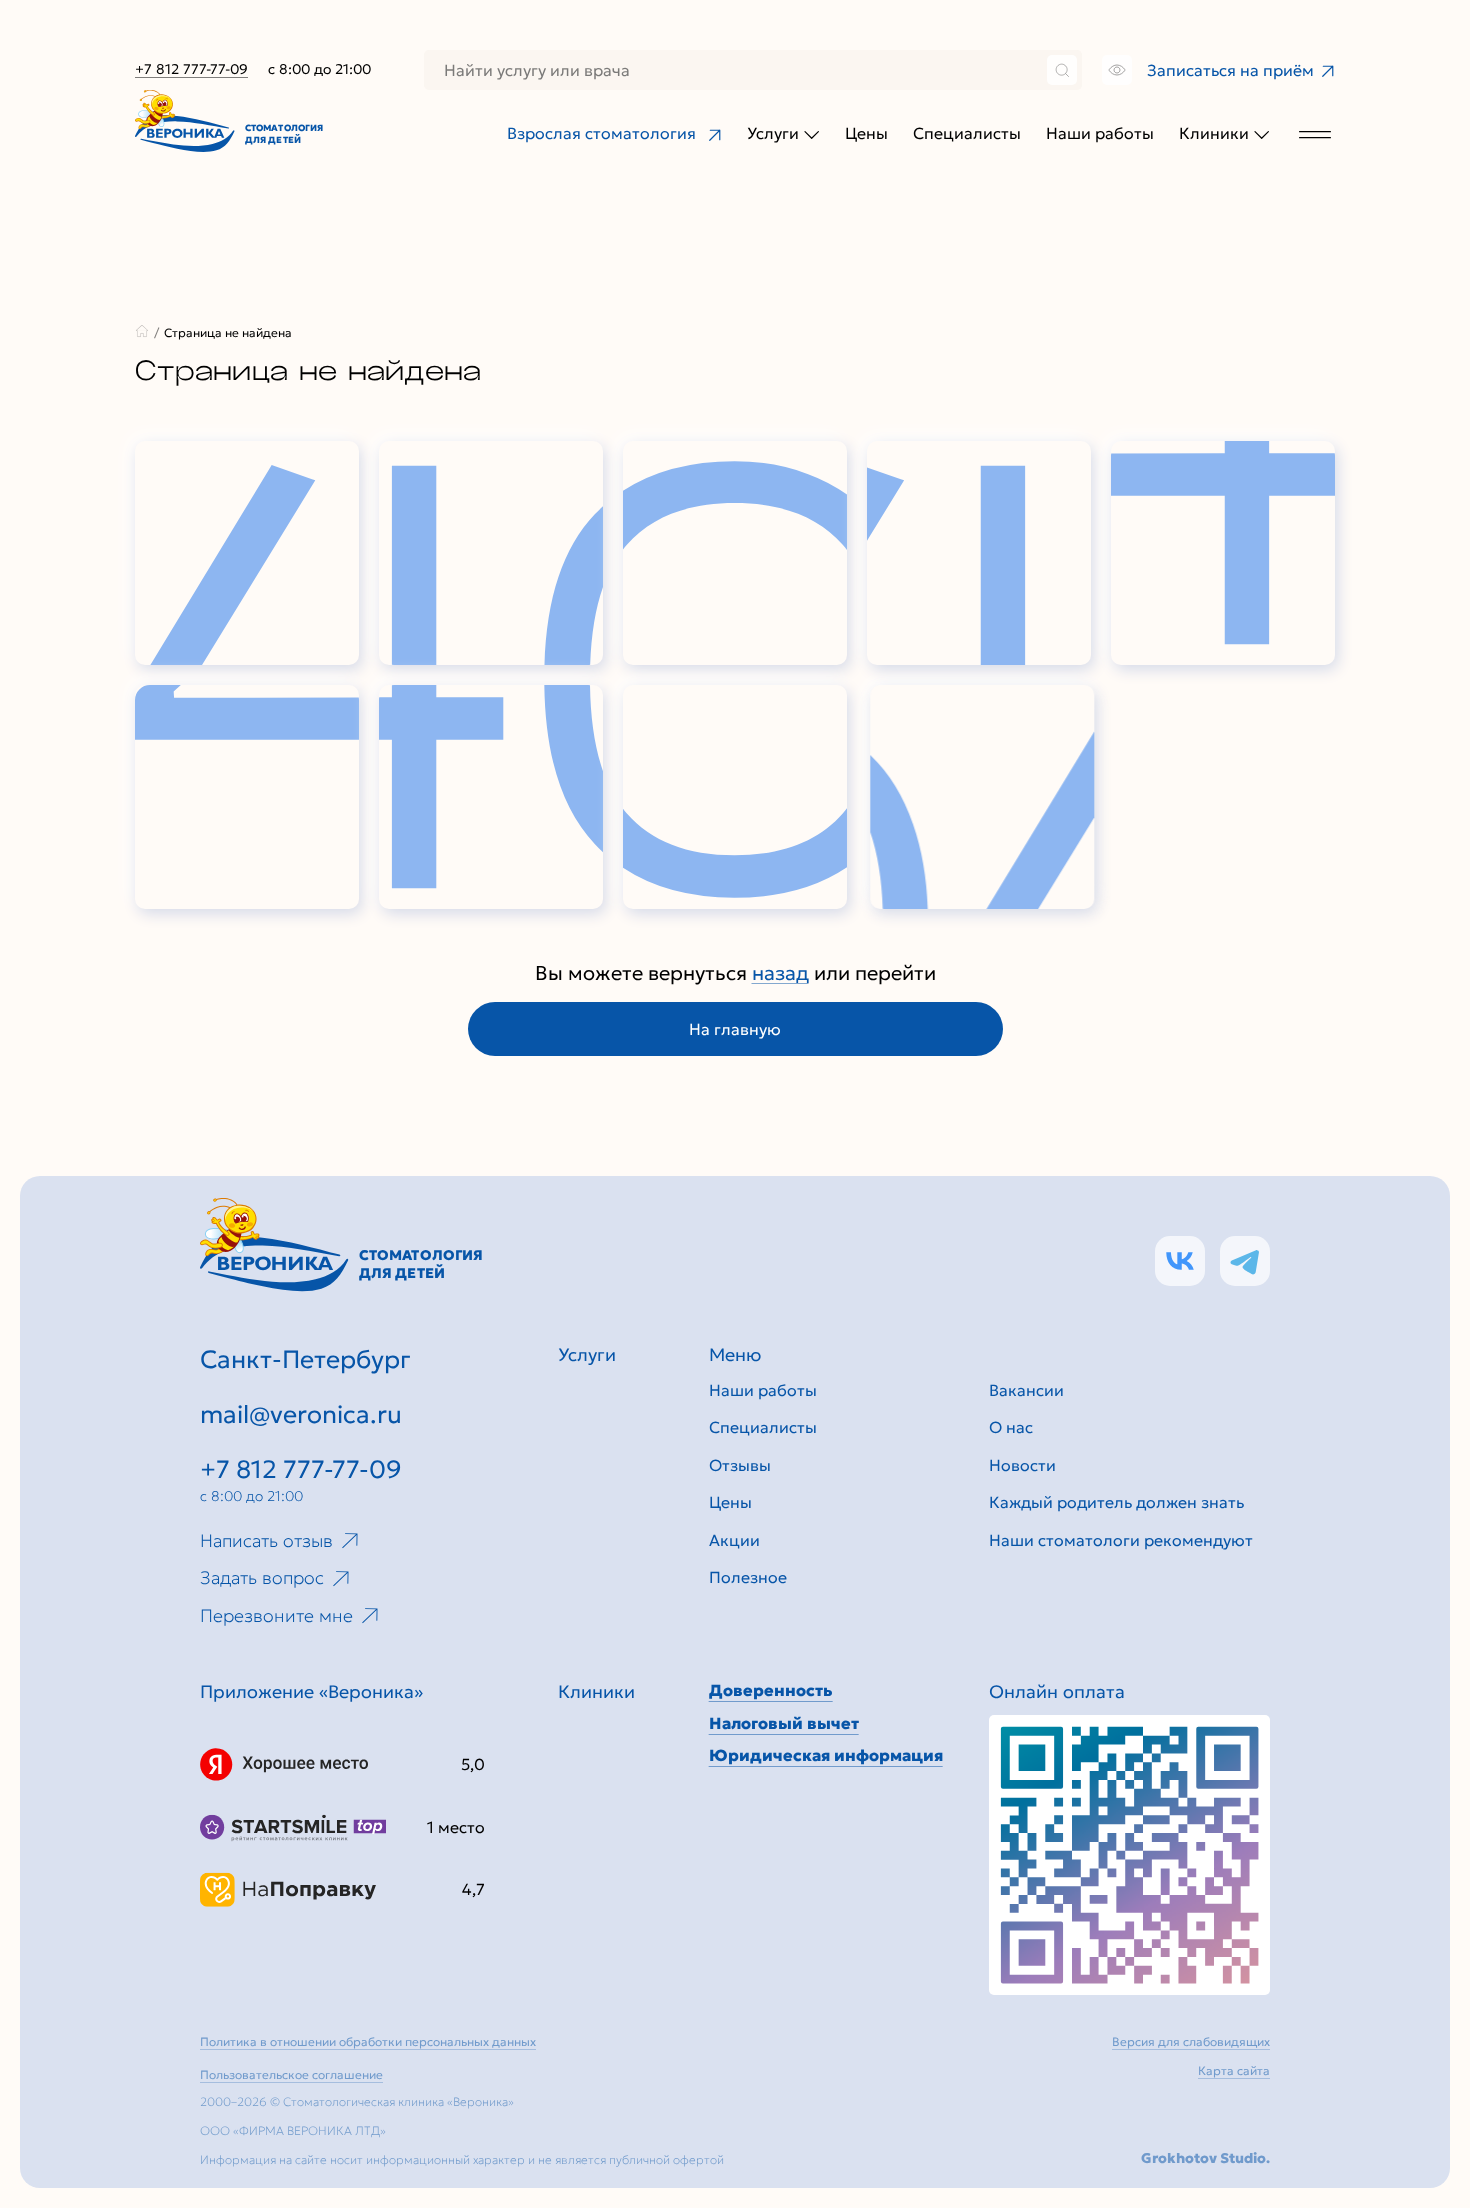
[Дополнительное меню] (1315, 133)
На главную (735, 1029)
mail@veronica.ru (301, 1414)
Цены (866, 133)
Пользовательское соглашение (291, 2074)
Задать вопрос (262, 1577)
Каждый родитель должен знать (1116, 1502)
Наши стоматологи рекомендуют (1121, 1540)
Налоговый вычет (784, 1723)
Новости (1022, 1465)
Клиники (1214, 133)
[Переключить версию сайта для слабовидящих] (1114, 70)
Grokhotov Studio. (1205, 2158)
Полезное (748, 1577)
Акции (734, 1540)
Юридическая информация (826, 1755)
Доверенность (771, 1690)
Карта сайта (1234, 2070)
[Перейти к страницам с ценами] (1129, 1855)
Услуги (773, 133)
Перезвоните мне (276, 1615)
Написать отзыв (266, 1540)
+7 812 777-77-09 (191, 69)
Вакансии (1026, 1390)
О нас (1011, 1427)
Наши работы (1100, 133)
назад (780, 973)
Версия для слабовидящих (1191, 2041)
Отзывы (740, 1465)
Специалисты (967, 133)
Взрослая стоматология (601, 133)
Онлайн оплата (1057, 1691)
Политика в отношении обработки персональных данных (368, 2041)
